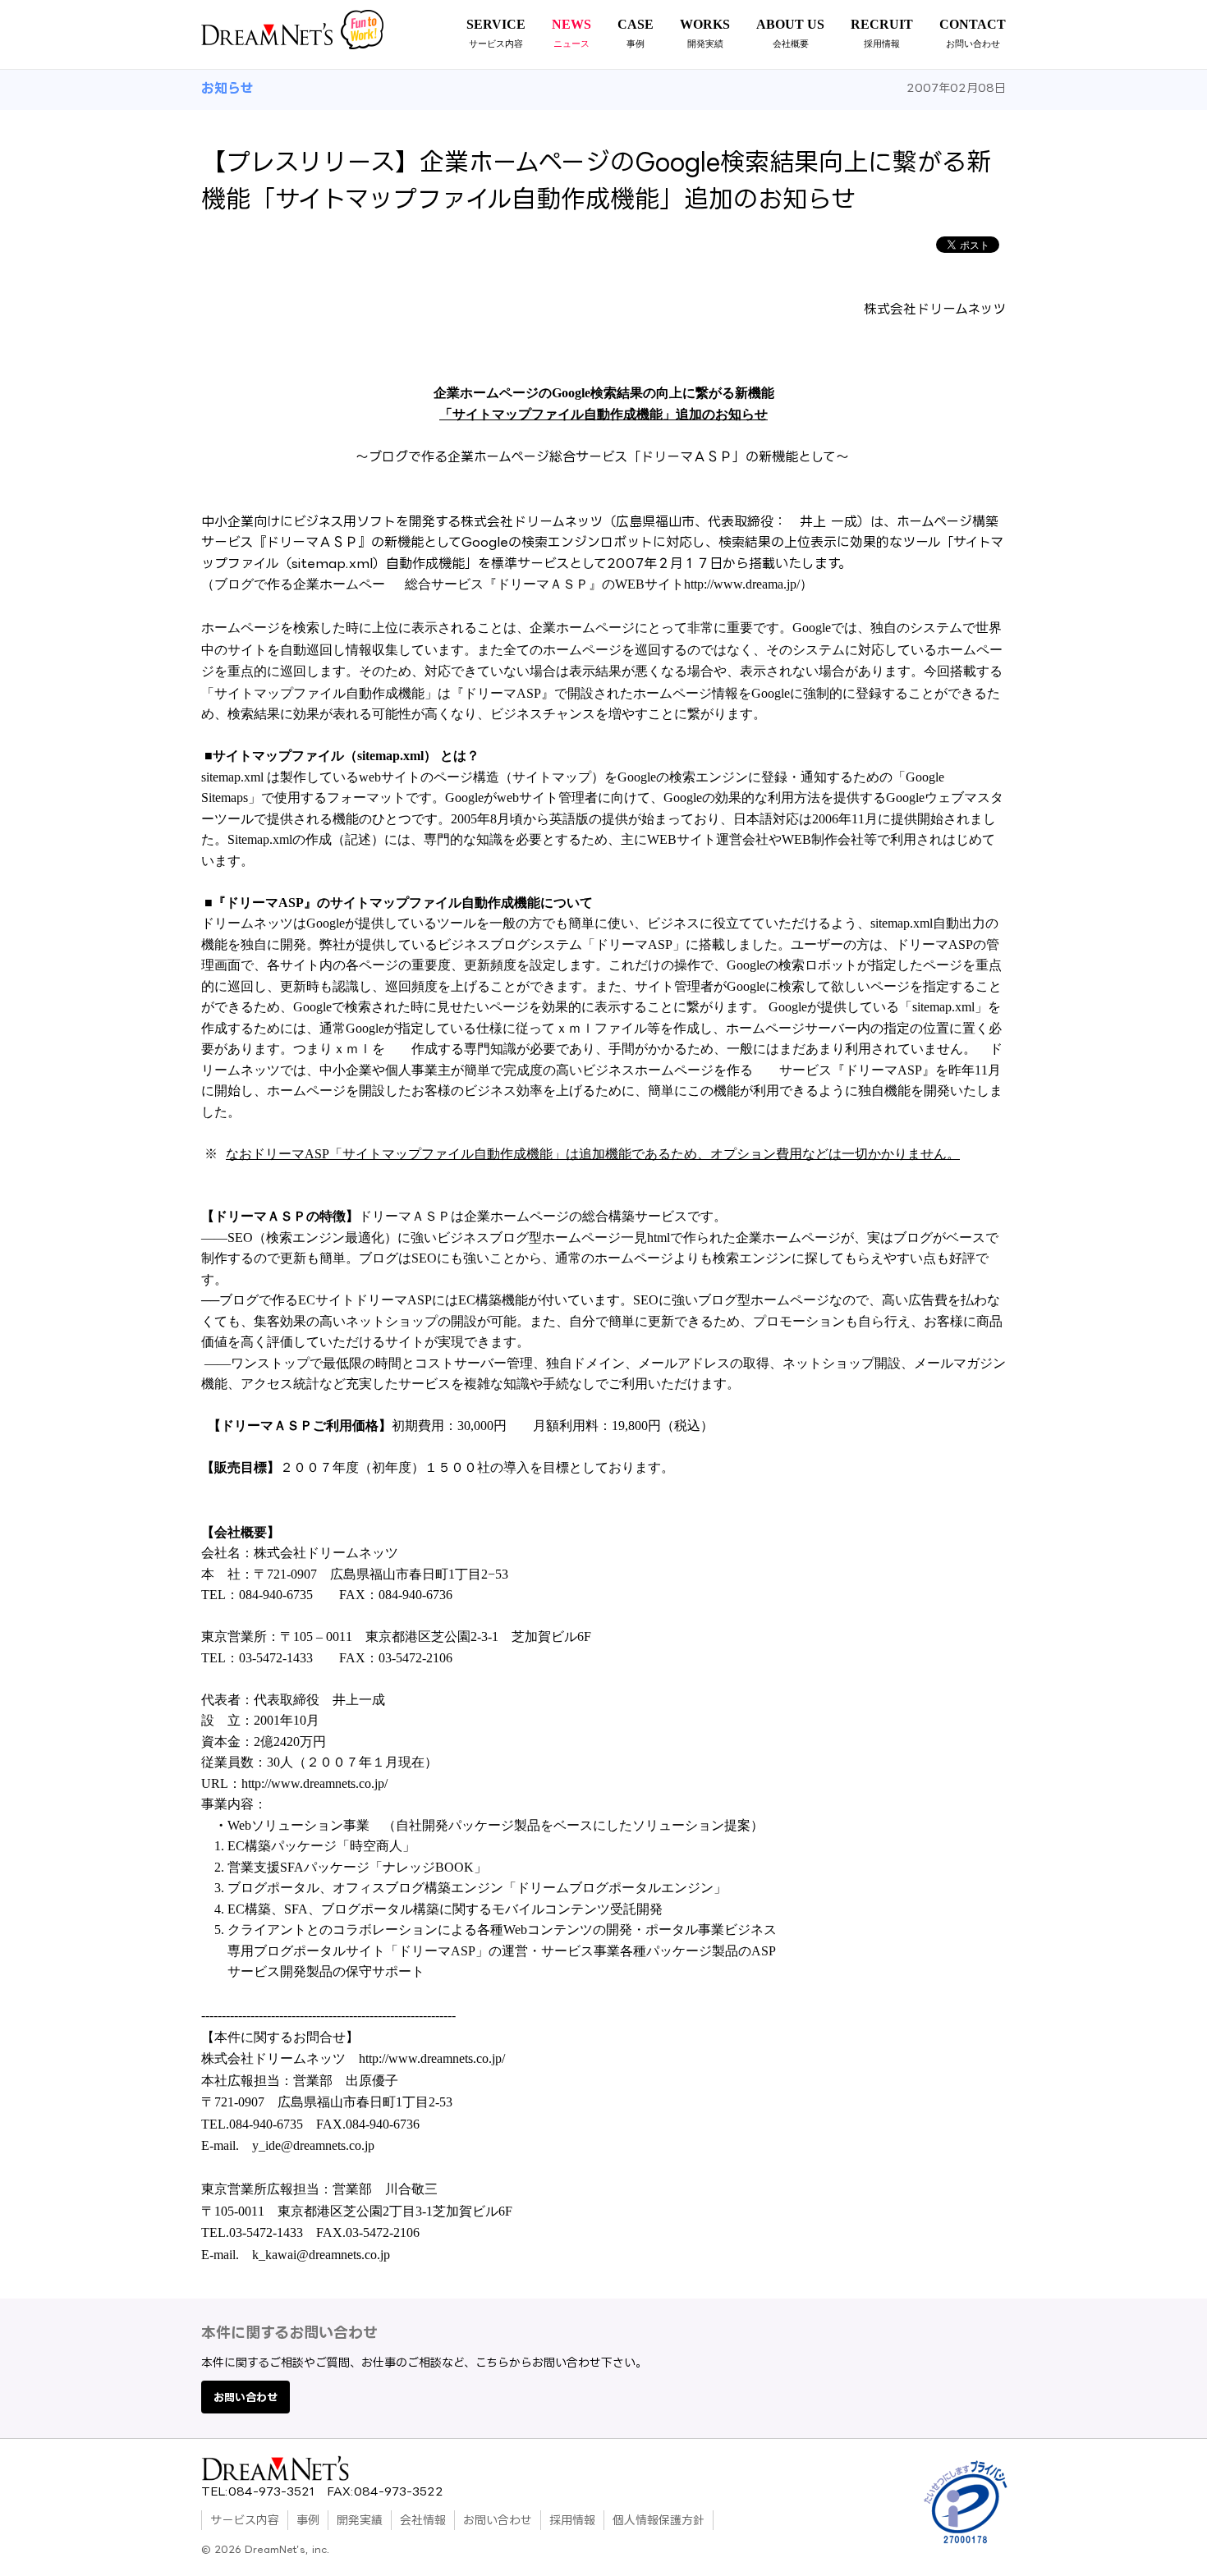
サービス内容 (245, 2520)
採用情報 (572, 2520)
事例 (308, 2520)
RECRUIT (882, 33)
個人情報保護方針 (659, 2520)
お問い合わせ (246, 2397)
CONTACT (973, 33)
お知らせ (227, 88)
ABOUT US (790, 33)
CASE (636, 33)
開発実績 (360, 2520)
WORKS (705, 33)
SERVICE (496, 33)
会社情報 (423, 2520)
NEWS (571, 33)
